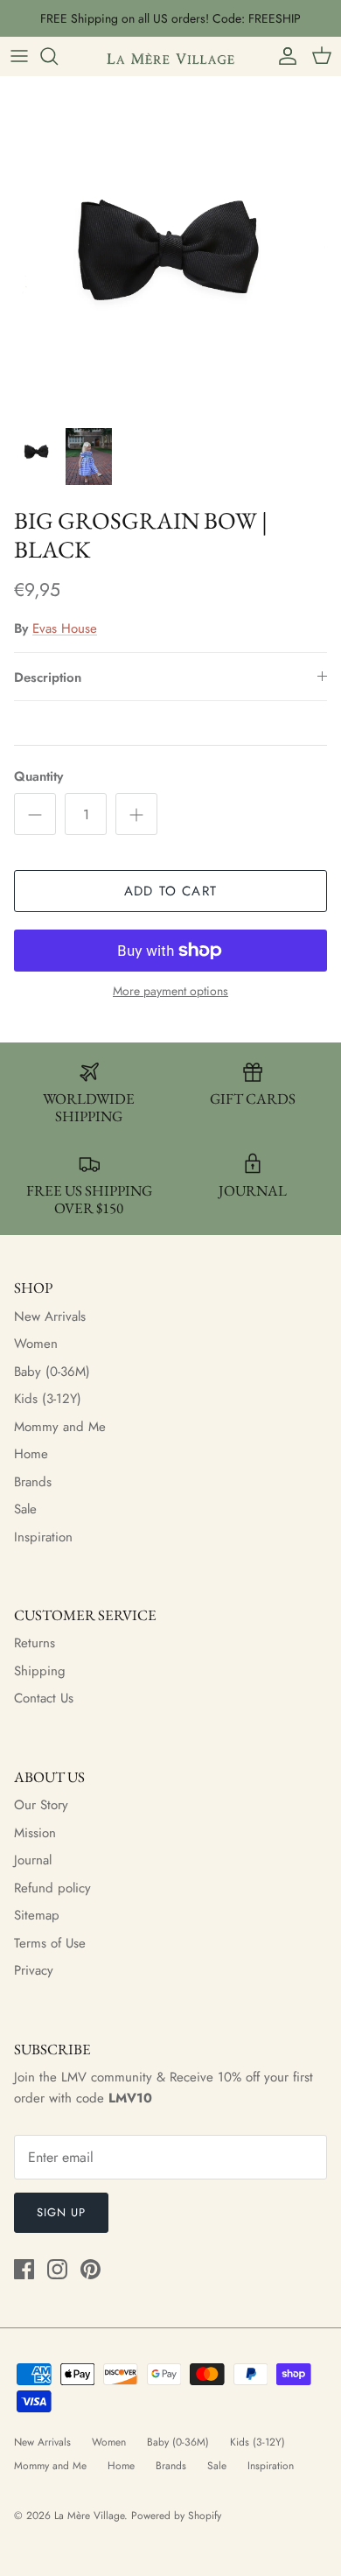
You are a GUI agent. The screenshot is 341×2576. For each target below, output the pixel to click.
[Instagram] (57, 2269)
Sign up (61, 2212)
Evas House (65, 628)
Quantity (38, 777)
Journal (33, 1860)
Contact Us (44, 1698)
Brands (33, 1482)
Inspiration (43, 1537)
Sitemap (37, 1915)
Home (31, 1454)
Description (48, 677)
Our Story (41, 1805)
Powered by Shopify (176, 2516)
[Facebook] (24, 2269)
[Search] (58, 56)
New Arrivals (50, 1316)
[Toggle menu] (19, 56)
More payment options (170, 991)
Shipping (40, 1671)
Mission (35, 1833)
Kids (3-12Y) (48, 1399)
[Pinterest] (90, 2269)
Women (36, 1344)
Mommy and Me (60, 1427)
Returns (35, 1643)
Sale (25, 1509)
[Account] (283, 56)
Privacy (34, 1970)
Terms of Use (50, 1943)
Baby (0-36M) (52, 1372)
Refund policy (52, 1888)
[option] (170, 247)
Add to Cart (170, 891)
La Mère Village (89, 2516)
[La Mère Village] (170, 56)
